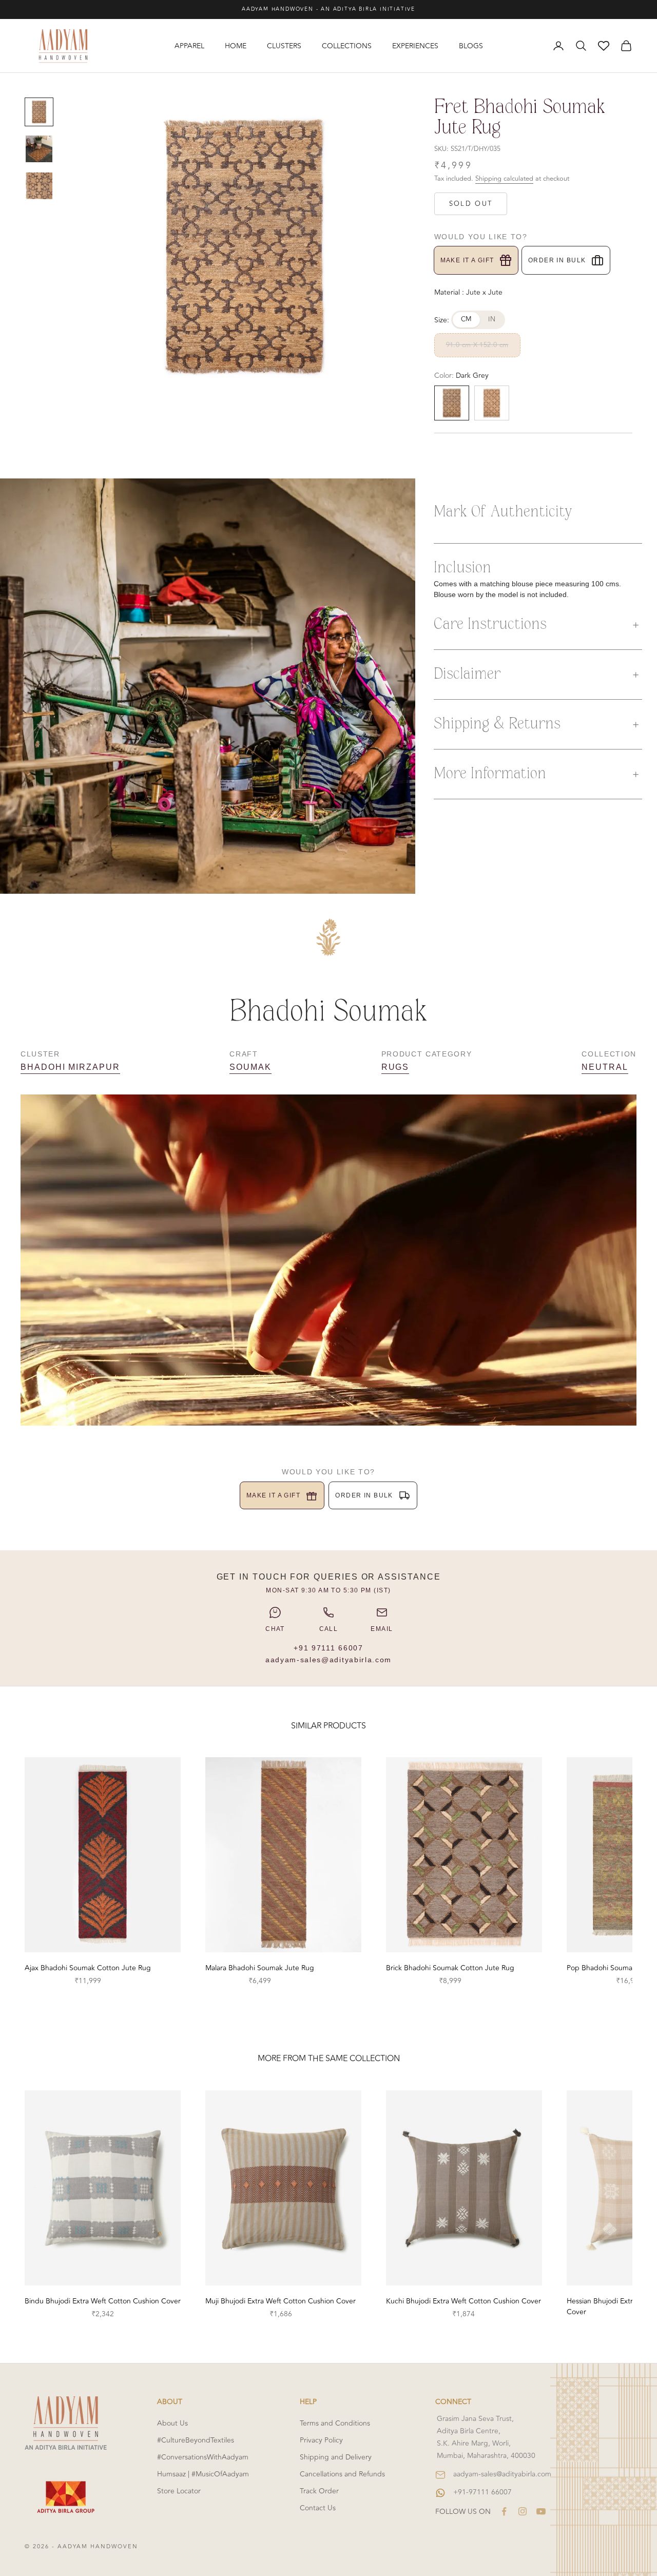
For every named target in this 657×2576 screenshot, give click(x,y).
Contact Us (318, 2508)
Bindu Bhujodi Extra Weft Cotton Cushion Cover (103, 2301)
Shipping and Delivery (336, 2457)
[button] (538, 625)
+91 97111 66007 (328, 1648)
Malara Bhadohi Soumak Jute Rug (260, 1968)
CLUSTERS (284, 46)
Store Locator (179, 2491)
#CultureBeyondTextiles (196, 2440)
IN (492, 319)
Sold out (471, 204)
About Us (172, 2423)
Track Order (319, 2491)
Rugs (395, 1067)
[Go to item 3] (39, 186)
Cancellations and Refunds (342, 2474)
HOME (236, 46)
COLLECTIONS (347, 46)
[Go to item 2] (39, 149)
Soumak (250, 1067)
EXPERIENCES (415, 46)
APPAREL (189, 46)
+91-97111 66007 (482, 2492)
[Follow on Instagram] (523, 2511)
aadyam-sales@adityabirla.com (328, 1660)
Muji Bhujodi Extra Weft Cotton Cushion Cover (281, 2301)
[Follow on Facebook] (504, 2511)
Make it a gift (467, 260)
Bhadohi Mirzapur (70, 1067)
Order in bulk (557, 260)
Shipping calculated (504, 179)
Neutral (605, 1067)
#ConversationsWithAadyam (203, 2457)
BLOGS (471, 46)
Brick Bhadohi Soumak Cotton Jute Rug (450, 1968)
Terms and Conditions (335, 2423)
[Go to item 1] (39, 112)
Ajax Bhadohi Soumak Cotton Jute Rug (88, 1968)
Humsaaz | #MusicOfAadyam (203, 2474)
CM (467, 319)
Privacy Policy (321, 2440)
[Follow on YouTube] (541, 2511)
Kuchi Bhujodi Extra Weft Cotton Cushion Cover (463, 2301)
